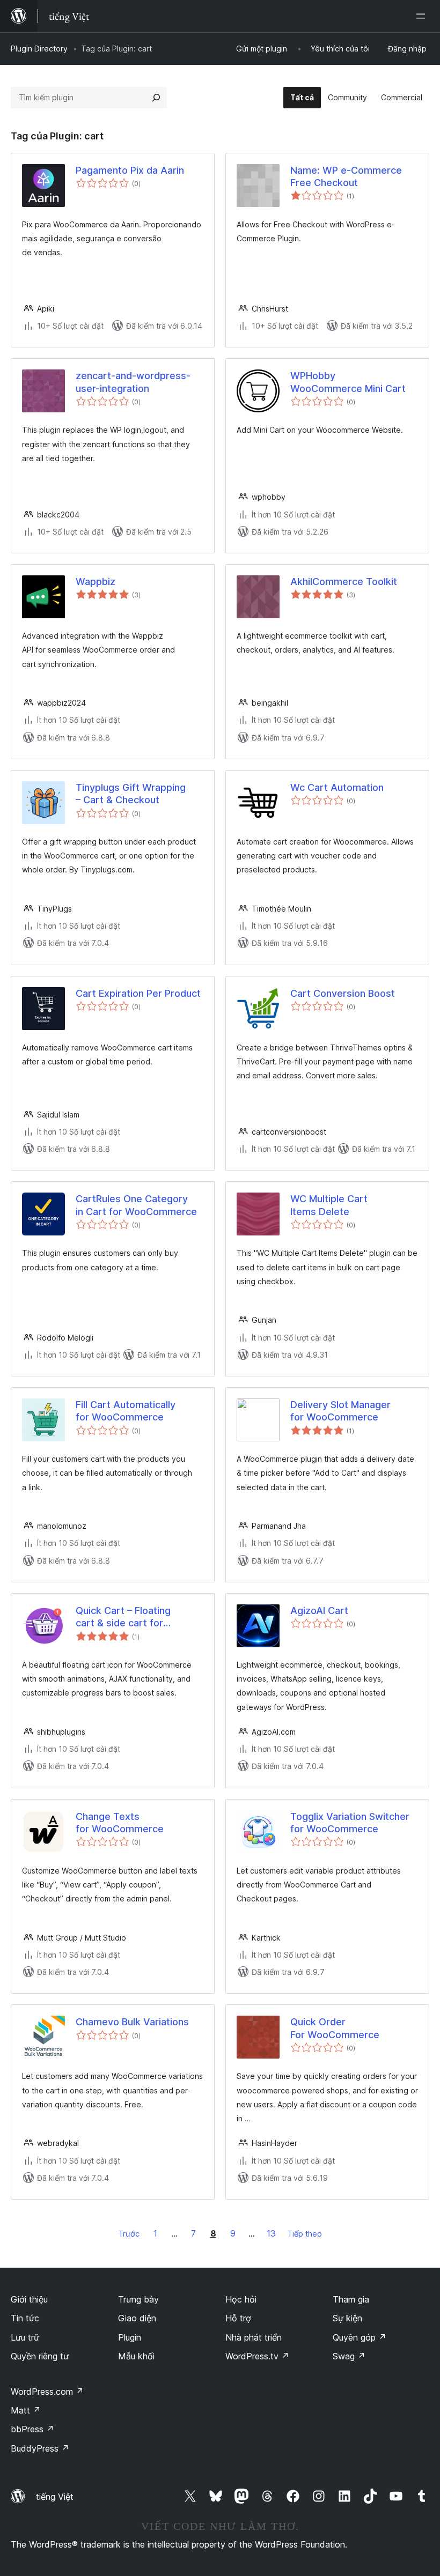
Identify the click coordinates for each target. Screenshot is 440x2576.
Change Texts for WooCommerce (120, 1823)
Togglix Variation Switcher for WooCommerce (350, 1823)
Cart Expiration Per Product (138, 993)
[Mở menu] (423, 16)
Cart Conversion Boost (343, 993)
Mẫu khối (136, 2356)
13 (271, 2233)
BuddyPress (40, 2448)
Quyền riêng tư (40, 2356)
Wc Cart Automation (337, 787)
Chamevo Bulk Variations (132, 2022)
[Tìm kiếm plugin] (156, 98)
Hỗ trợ (238, 2318)
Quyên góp (360, 2337)
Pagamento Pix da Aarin (130, 170)
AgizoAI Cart (319, 1611)
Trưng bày (138, 2299)
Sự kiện (347, 2318)
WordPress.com (47, 2392)
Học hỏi (241, 2299)
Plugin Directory (39, 49)
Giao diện (137, 2318)
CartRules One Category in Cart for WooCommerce (136, 1205)
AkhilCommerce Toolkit (344, 582)
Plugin (130, 2337)
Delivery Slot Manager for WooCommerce (340, 1411)
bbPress (32, 2429)
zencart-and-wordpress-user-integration (133, 382)
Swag (349, 2356)
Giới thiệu (29, 2299)
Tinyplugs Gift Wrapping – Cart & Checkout (131, 794)
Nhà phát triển (254, 2337)
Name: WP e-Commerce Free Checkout (346, 176)
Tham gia (351, 2299)
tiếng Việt (55, 2497)
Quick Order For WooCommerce (335, 2028)
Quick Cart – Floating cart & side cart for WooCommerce (123, 1617)
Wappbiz (96, 582)
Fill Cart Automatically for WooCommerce (126, 1411)
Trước (129, 2234)
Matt (26, 2410)
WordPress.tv (257, 2356)
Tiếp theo (305, 2234)
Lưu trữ (25, 2337)
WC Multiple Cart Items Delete (329, 1205)
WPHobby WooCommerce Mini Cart (348, 382)
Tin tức (25, 2318)
